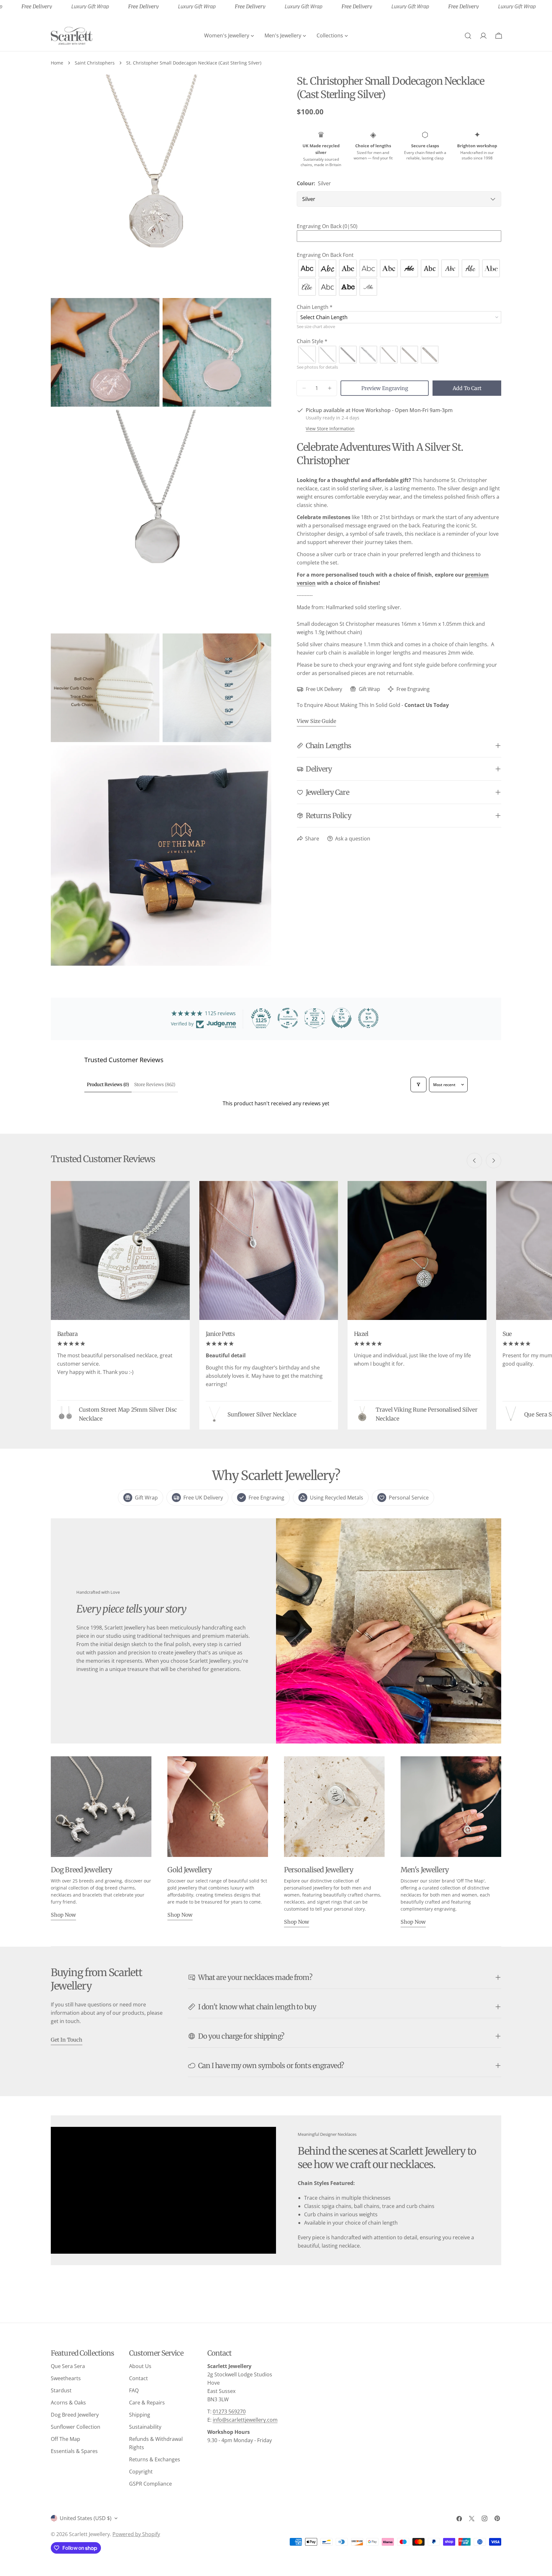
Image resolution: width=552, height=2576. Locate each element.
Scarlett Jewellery (89, 2534)
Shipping (140, 2415)
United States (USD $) (86, 2518)
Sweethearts (66, 2378)
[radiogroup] (399, 278)
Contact (138, 2378)
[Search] (468, 36)
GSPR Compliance (150, 2484)
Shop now (63, 1915)
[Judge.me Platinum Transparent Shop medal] (288, 1018)
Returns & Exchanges (155, 2459)
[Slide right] (494, 1161)
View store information (330, 429)
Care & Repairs (147, 2403)
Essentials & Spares (74, 2451)
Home (57, 63)
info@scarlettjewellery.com (245, 2420)
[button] (399, 226)
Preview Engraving (385, 388)
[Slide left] (474, 1161)
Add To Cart (467, 388)
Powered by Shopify (136, 2534)
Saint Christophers (95, 63)
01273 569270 (229, 2411)
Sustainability (145, 2427)
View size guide (316, 721)
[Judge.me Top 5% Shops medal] (341, 1018)
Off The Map (65, 2439)
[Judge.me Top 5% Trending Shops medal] (368, 1018)
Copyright (141, 2472)
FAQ (134, 2390)
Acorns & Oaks (68, 2403)
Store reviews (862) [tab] (155, 1085)
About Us (140, 2366)
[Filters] (418, 1085)
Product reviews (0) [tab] (108, 1085)
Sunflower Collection (76, 2427)
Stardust (61, 2390)
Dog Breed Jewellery (75, 2415)
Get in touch (67, 2040)
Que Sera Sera (68, 2366)
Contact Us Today (427, 705)
